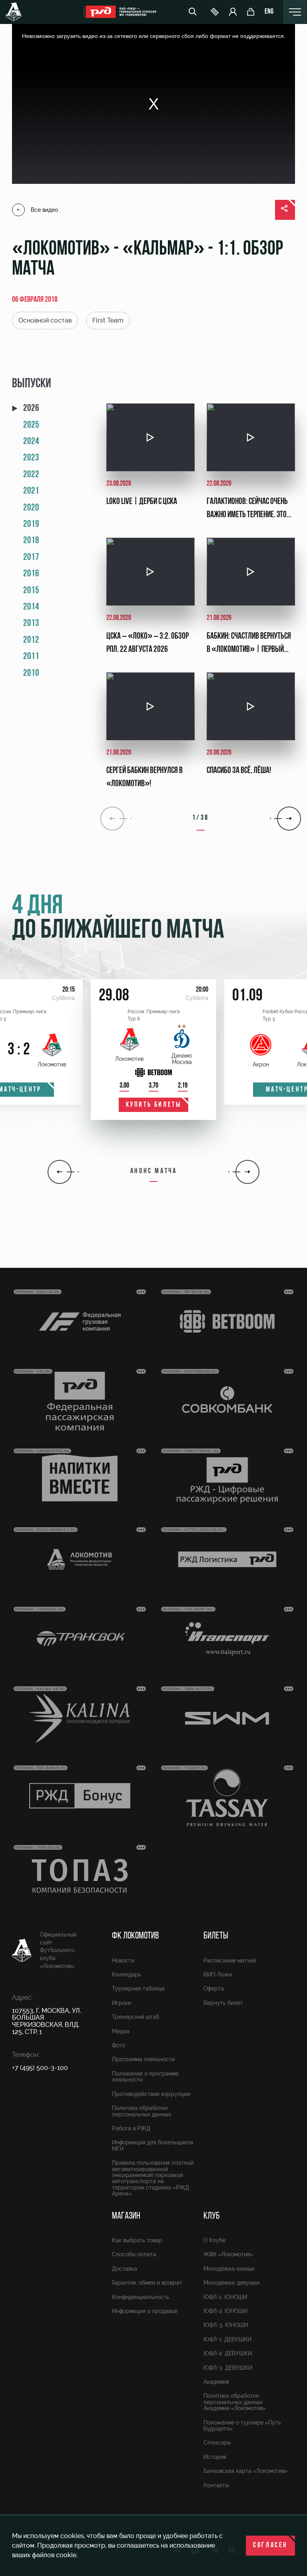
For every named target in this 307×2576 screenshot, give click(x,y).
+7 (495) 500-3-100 (40, 2068)
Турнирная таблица (138, 1988)
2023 (31, 458)
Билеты (216, 1936)
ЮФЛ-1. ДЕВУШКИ (227, 2339)
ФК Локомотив (135, 1936)
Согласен (270, 2546)
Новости (123, 1960)
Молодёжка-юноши (229, 2269)
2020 (31, 508)
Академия (216, 2382)
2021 (31, 491)
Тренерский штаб (136, 2017)
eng (269, 12)
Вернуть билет (223, 2003)
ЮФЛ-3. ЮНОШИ (226, 2325)
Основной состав (45, 320)
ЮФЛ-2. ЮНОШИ (225, 2311)
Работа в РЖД (131, 2128)
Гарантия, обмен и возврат (147, 2283)
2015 (31, 591)
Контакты (216, 2485)
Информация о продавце (145, 2311)
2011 (31, 657)
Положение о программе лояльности (145, 2077)
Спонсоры (217, 2443)
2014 (31, 607)
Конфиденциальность (141, 2297)
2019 (31, 524)
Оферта (214, 1988)
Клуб (212, 2216)
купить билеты (154, 1105)
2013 (31, 624)
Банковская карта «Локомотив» (246, 2471)
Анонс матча (154, 1171)
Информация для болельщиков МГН (153, 2145)
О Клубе (214, 2240)
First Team (108, 320)
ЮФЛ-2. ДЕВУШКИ (228, 2353)
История (215, 2457)
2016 (31, 574)
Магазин (126, 2216)
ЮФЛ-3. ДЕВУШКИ (228, 2368)
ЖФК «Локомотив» (228, 2254)
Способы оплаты (134, 2254)
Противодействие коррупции (151, 2094)
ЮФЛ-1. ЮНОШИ (225, 2297)
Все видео (44, 210)
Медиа (121, 2031)
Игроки (122, 2003)
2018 (31, 541)
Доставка (125, 2269)
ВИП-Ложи (218, 1974)
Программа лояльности (143, 2059)
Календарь (127, 1974)
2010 (31, 673)
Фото (119, 2045)
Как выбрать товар (137, 2240)
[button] (60, 1172)
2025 (31, 425)
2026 (31, 408)
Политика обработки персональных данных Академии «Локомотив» (235, 2402)
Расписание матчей (230, 1960)
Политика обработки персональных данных (142, 2111)
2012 (31, 640)
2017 (31, 558)
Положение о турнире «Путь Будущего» (242, 2426)
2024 (31, 442)
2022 (31, 475)
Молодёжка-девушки (231, 2283)
